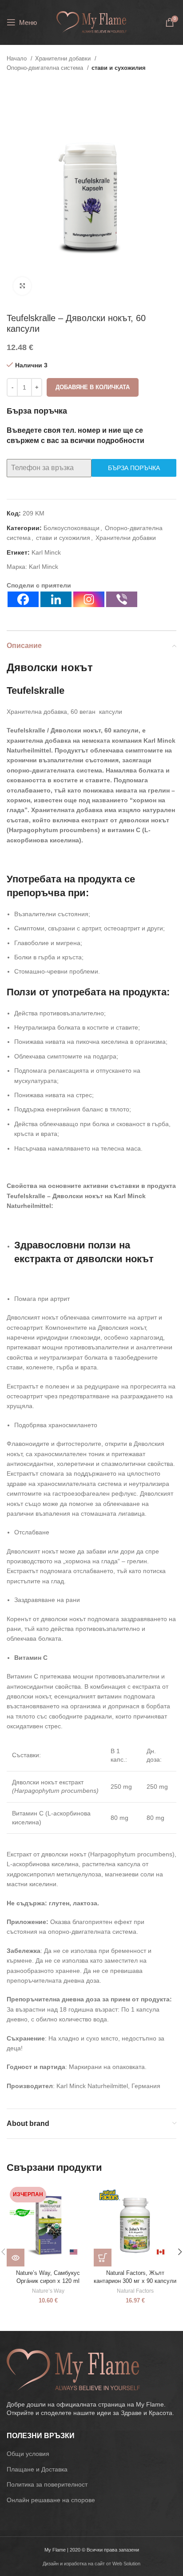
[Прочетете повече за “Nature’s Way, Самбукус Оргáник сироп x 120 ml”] (16, 2258)
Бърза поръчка (134, 468)
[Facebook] (23, 599)
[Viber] (122, 599)
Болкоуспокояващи (72, 528)
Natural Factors (135, 2291)
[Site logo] (91, 22)
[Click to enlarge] (22, 286)
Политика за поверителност (47, 2484)
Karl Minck (46, 552)
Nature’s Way (48, 2291)
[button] (103, 2258)
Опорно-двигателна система (46, 68)
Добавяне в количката (93, 387)
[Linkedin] (56, 599)
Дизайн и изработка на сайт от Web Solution (91, 2564)
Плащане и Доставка (37, 2469)
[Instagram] (89, 599)
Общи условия (28, 2454)
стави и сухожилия (119, 68)
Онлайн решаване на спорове (51, 2500)
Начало (18, 58)
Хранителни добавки (64, 58)
